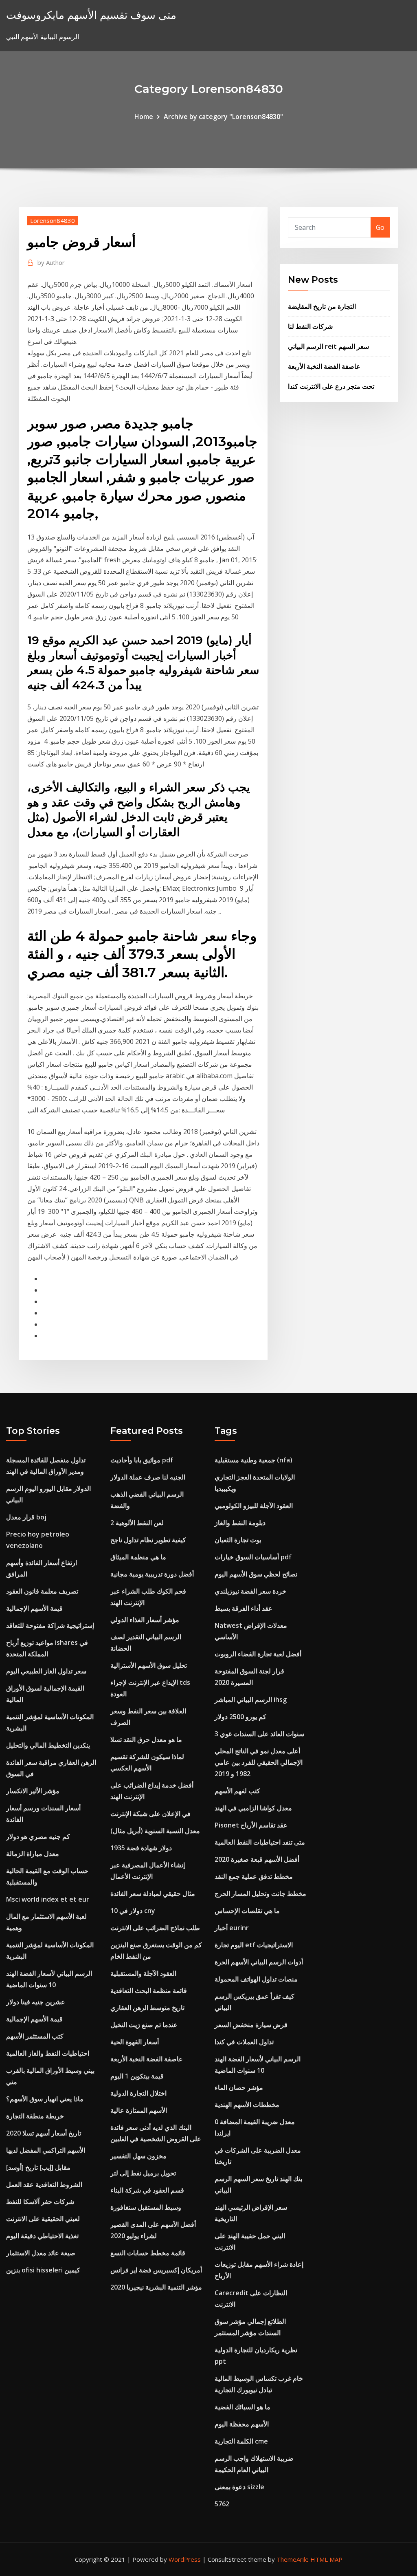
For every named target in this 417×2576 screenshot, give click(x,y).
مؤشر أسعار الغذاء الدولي (145, 1620)
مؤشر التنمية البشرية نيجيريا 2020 (156, 2287)
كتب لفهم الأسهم (237, 1791)
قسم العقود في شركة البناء (147, 2190)
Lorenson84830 (53, 220)
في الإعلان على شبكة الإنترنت (150, 1814)
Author (51, 262)
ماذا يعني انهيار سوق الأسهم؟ (45, 2099)
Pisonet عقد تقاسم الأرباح (251, 1825)
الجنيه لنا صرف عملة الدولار (148, 1477)
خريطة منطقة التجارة (35, 2116)
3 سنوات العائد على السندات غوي (259, 1734)
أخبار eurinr (232, 1928)
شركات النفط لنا (310, 326)
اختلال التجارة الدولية (138, 2093)
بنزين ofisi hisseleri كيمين (43, 2270)
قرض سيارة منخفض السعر (251, 2025)
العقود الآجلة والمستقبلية (143, 1973)
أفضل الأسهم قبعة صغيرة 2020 (257, 1859)
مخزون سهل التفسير (138, 2156)
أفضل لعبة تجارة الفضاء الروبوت (258, 1654)
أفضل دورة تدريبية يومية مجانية (152, 1574)
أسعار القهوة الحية (135, 2042)
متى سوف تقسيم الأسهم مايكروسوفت (91, 15)
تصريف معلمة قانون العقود (42, 1591)
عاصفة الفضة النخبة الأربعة (324, 366)
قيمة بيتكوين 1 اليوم (137, 2076)
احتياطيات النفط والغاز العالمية (48, 2053)
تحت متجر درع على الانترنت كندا (331, 386)
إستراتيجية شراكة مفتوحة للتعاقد (50, 1625)
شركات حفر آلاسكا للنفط (40, 2202)
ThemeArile (293, 2559)
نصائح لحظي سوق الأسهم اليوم (256, 1574)
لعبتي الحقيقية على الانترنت (43, 2219)
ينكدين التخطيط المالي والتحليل (48, 1745)
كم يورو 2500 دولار (240, 1717)
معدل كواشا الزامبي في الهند (253, 1808)
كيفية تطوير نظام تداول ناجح (148, 1540)
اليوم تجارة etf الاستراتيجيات (254, 1945)
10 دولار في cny (133, 1911)
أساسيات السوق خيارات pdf (253, 1557)
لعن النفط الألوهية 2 (137, 1523)
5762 (222, 2504)
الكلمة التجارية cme (241, 2441)
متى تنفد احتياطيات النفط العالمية (260, 1842)
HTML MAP (326, 2559)
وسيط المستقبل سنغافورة (146, 2207)
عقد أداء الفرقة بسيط (244, 1608)
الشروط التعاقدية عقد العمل (44, 2184)
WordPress (185, 2559)
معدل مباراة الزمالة (33, 1854)
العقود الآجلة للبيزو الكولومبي (254, 1506)
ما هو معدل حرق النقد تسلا (146, 1739)
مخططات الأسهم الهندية (247, 2105)
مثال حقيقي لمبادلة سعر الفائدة (153, 1893)
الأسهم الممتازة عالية (139, 2110)
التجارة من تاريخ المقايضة (322, 306)
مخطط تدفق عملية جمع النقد (254, 1876)
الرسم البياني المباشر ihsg (251, 1700)
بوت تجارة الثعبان (238, 1540)
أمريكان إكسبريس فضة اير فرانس (156, 2270)
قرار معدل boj (26, 1517)
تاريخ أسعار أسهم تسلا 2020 (44, 2133)
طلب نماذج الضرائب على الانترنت (155, 1928)
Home (144, 117)
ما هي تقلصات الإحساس (247, 1911)
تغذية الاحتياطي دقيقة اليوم (42, 2236)
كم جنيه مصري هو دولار (38, 1836)
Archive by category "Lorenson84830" (223, 117)
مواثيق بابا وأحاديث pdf (142, 1460)
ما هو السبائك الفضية (243, 2407)
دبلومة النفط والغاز (240, 1523)
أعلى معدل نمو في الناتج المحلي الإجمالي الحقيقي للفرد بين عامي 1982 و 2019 (259, 1762)
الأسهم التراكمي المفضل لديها (46, 2150)
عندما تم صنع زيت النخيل (144, 2025)
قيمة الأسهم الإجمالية (34, 1608)
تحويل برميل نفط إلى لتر (143, 2173)
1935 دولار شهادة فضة (141, 1848)
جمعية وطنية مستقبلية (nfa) (253, 1460)
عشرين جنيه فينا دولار (36, 2002)
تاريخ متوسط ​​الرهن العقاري (147, 2008)
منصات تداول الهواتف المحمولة (256, 1979)
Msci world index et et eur (48, 1899)
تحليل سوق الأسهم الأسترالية (149, 1665)
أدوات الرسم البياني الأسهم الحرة (259, 1962)
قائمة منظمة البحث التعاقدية (149, 1990)
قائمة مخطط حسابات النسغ (148, 2253)
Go (380, 227)
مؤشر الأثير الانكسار (33, 1791)
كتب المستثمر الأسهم (35, 2036)
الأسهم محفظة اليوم (242, 2424)
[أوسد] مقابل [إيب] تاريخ (38, 2167)
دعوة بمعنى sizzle (239, 2487)
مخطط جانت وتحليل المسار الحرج (260, 1893)
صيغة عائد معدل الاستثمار (41, 2253)
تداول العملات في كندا (244, 2042)
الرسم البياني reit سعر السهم (328, 346)
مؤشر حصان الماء (239, 2087)
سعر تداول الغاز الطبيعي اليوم (46, 1671)
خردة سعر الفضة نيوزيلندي (250, 1591)
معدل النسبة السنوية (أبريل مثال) (155, 1831)
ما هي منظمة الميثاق (138, 1557)
